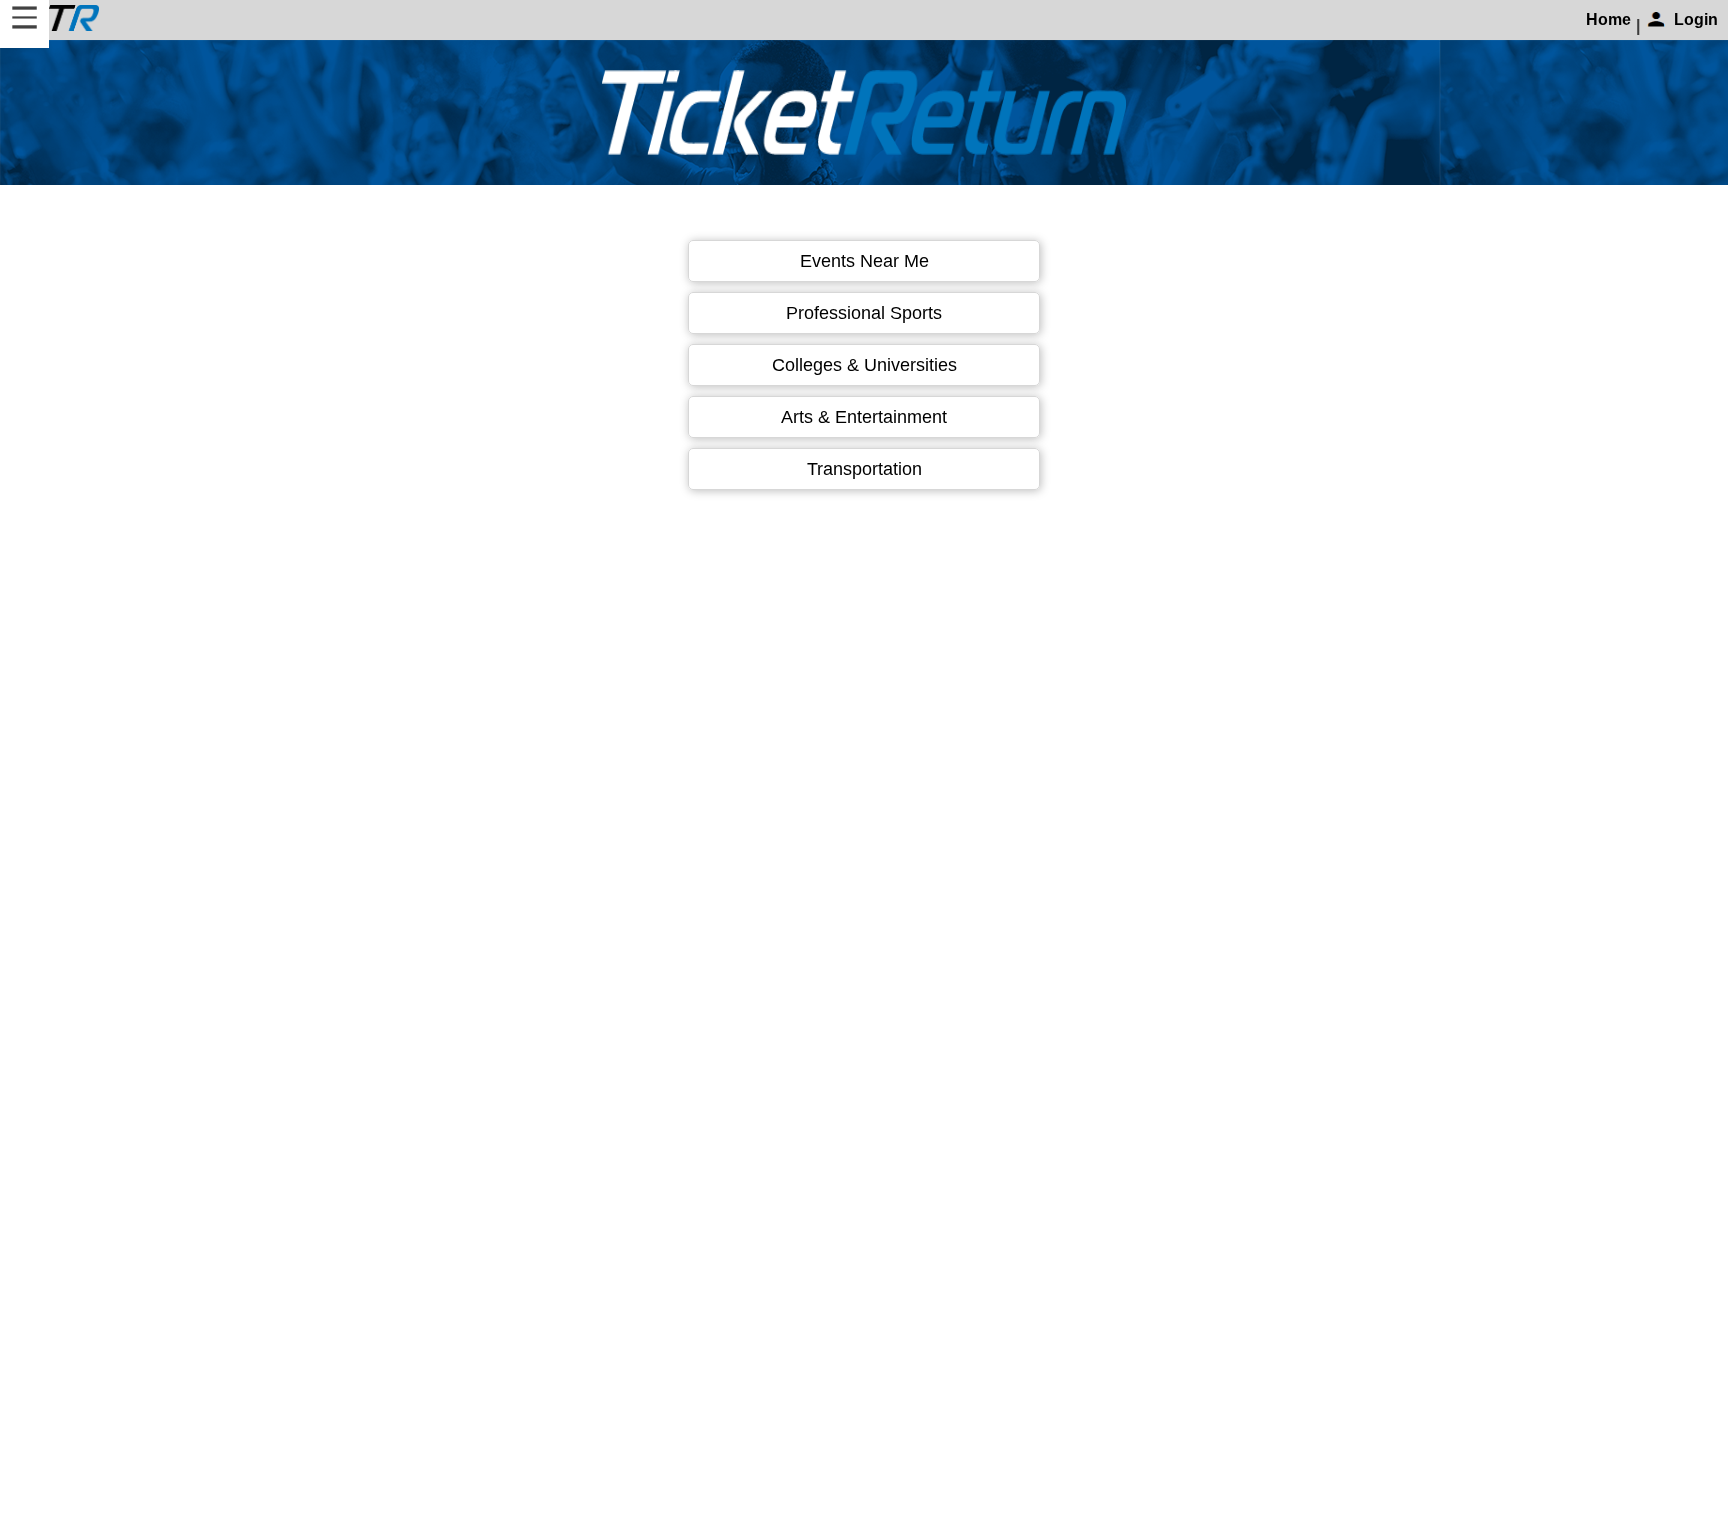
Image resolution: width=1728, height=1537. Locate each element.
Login (1696, 19)
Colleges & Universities (864, 365)
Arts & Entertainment (864, 417)
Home (1608, 19)
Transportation (864, 469)
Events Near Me (864, 261)
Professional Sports (864, 313)
